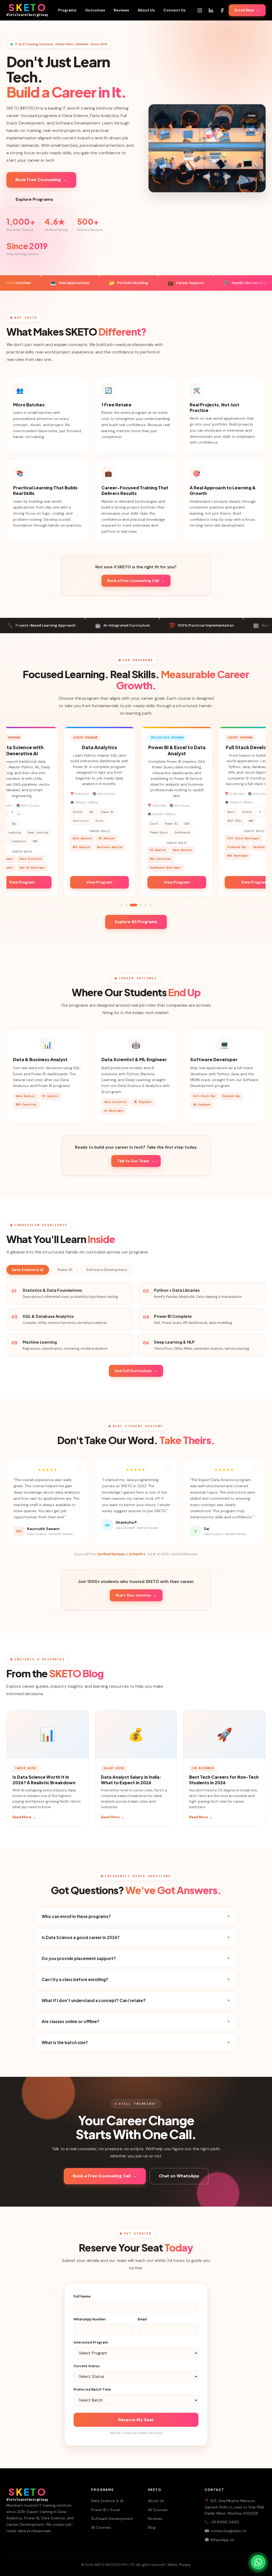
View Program (63, 882)
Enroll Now (247, 10)
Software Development (107, 1270)
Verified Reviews (111, 1554)
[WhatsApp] (258, 2562)
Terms (172, 2565)
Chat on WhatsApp (179, 2176)
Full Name (82, 2296)
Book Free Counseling (41, 180)
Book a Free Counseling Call (136, 581)
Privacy (185, 2565)
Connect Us (175, 10)
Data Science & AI (28, 1270)
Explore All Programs (136, 922)
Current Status (87, 2366)
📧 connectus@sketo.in (226, 2531)
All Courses (101, 2527)
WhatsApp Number (90, 2319)
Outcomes (95, 10)
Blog (152, 2527)
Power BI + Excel (105, 2510)
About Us (146, 10)
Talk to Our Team (136, 1161)
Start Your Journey (136, 1595)
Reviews (121, 10)
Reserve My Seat (136, 2420)
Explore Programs (34, 199)
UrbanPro (137, 1554)
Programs (67, 10)
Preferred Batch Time (92, 2390)
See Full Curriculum (136, 1371)
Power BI (65, 1270)
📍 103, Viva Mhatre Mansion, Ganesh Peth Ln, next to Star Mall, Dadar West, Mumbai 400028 (235, 2507)
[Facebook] (222, 10)
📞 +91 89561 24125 (222, 2522)
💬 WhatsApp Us (219, 2540)
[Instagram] (200, 10)
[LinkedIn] (211, 10)
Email (142, 2319)
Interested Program (91, 2342)
